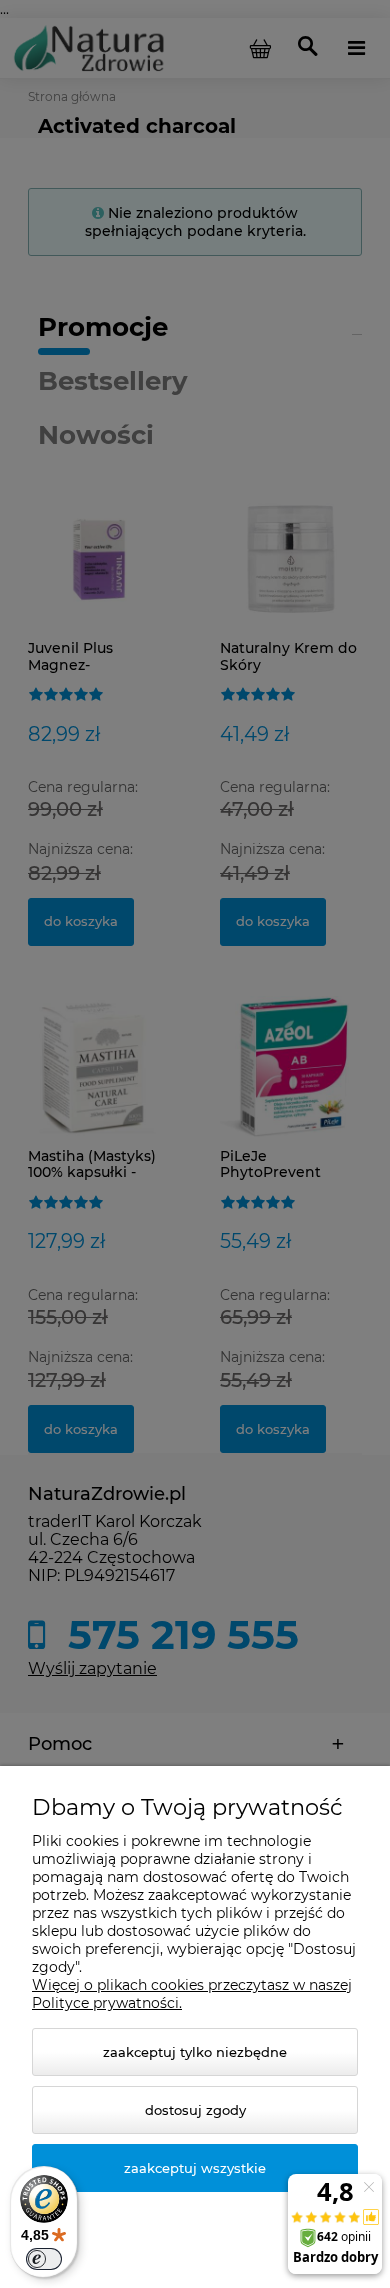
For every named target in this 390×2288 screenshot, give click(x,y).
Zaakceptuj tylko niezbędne (195, 2052)
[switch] (44, 2259)
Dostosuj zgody (195, 2110)
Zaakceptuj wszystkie (195, 2168)
